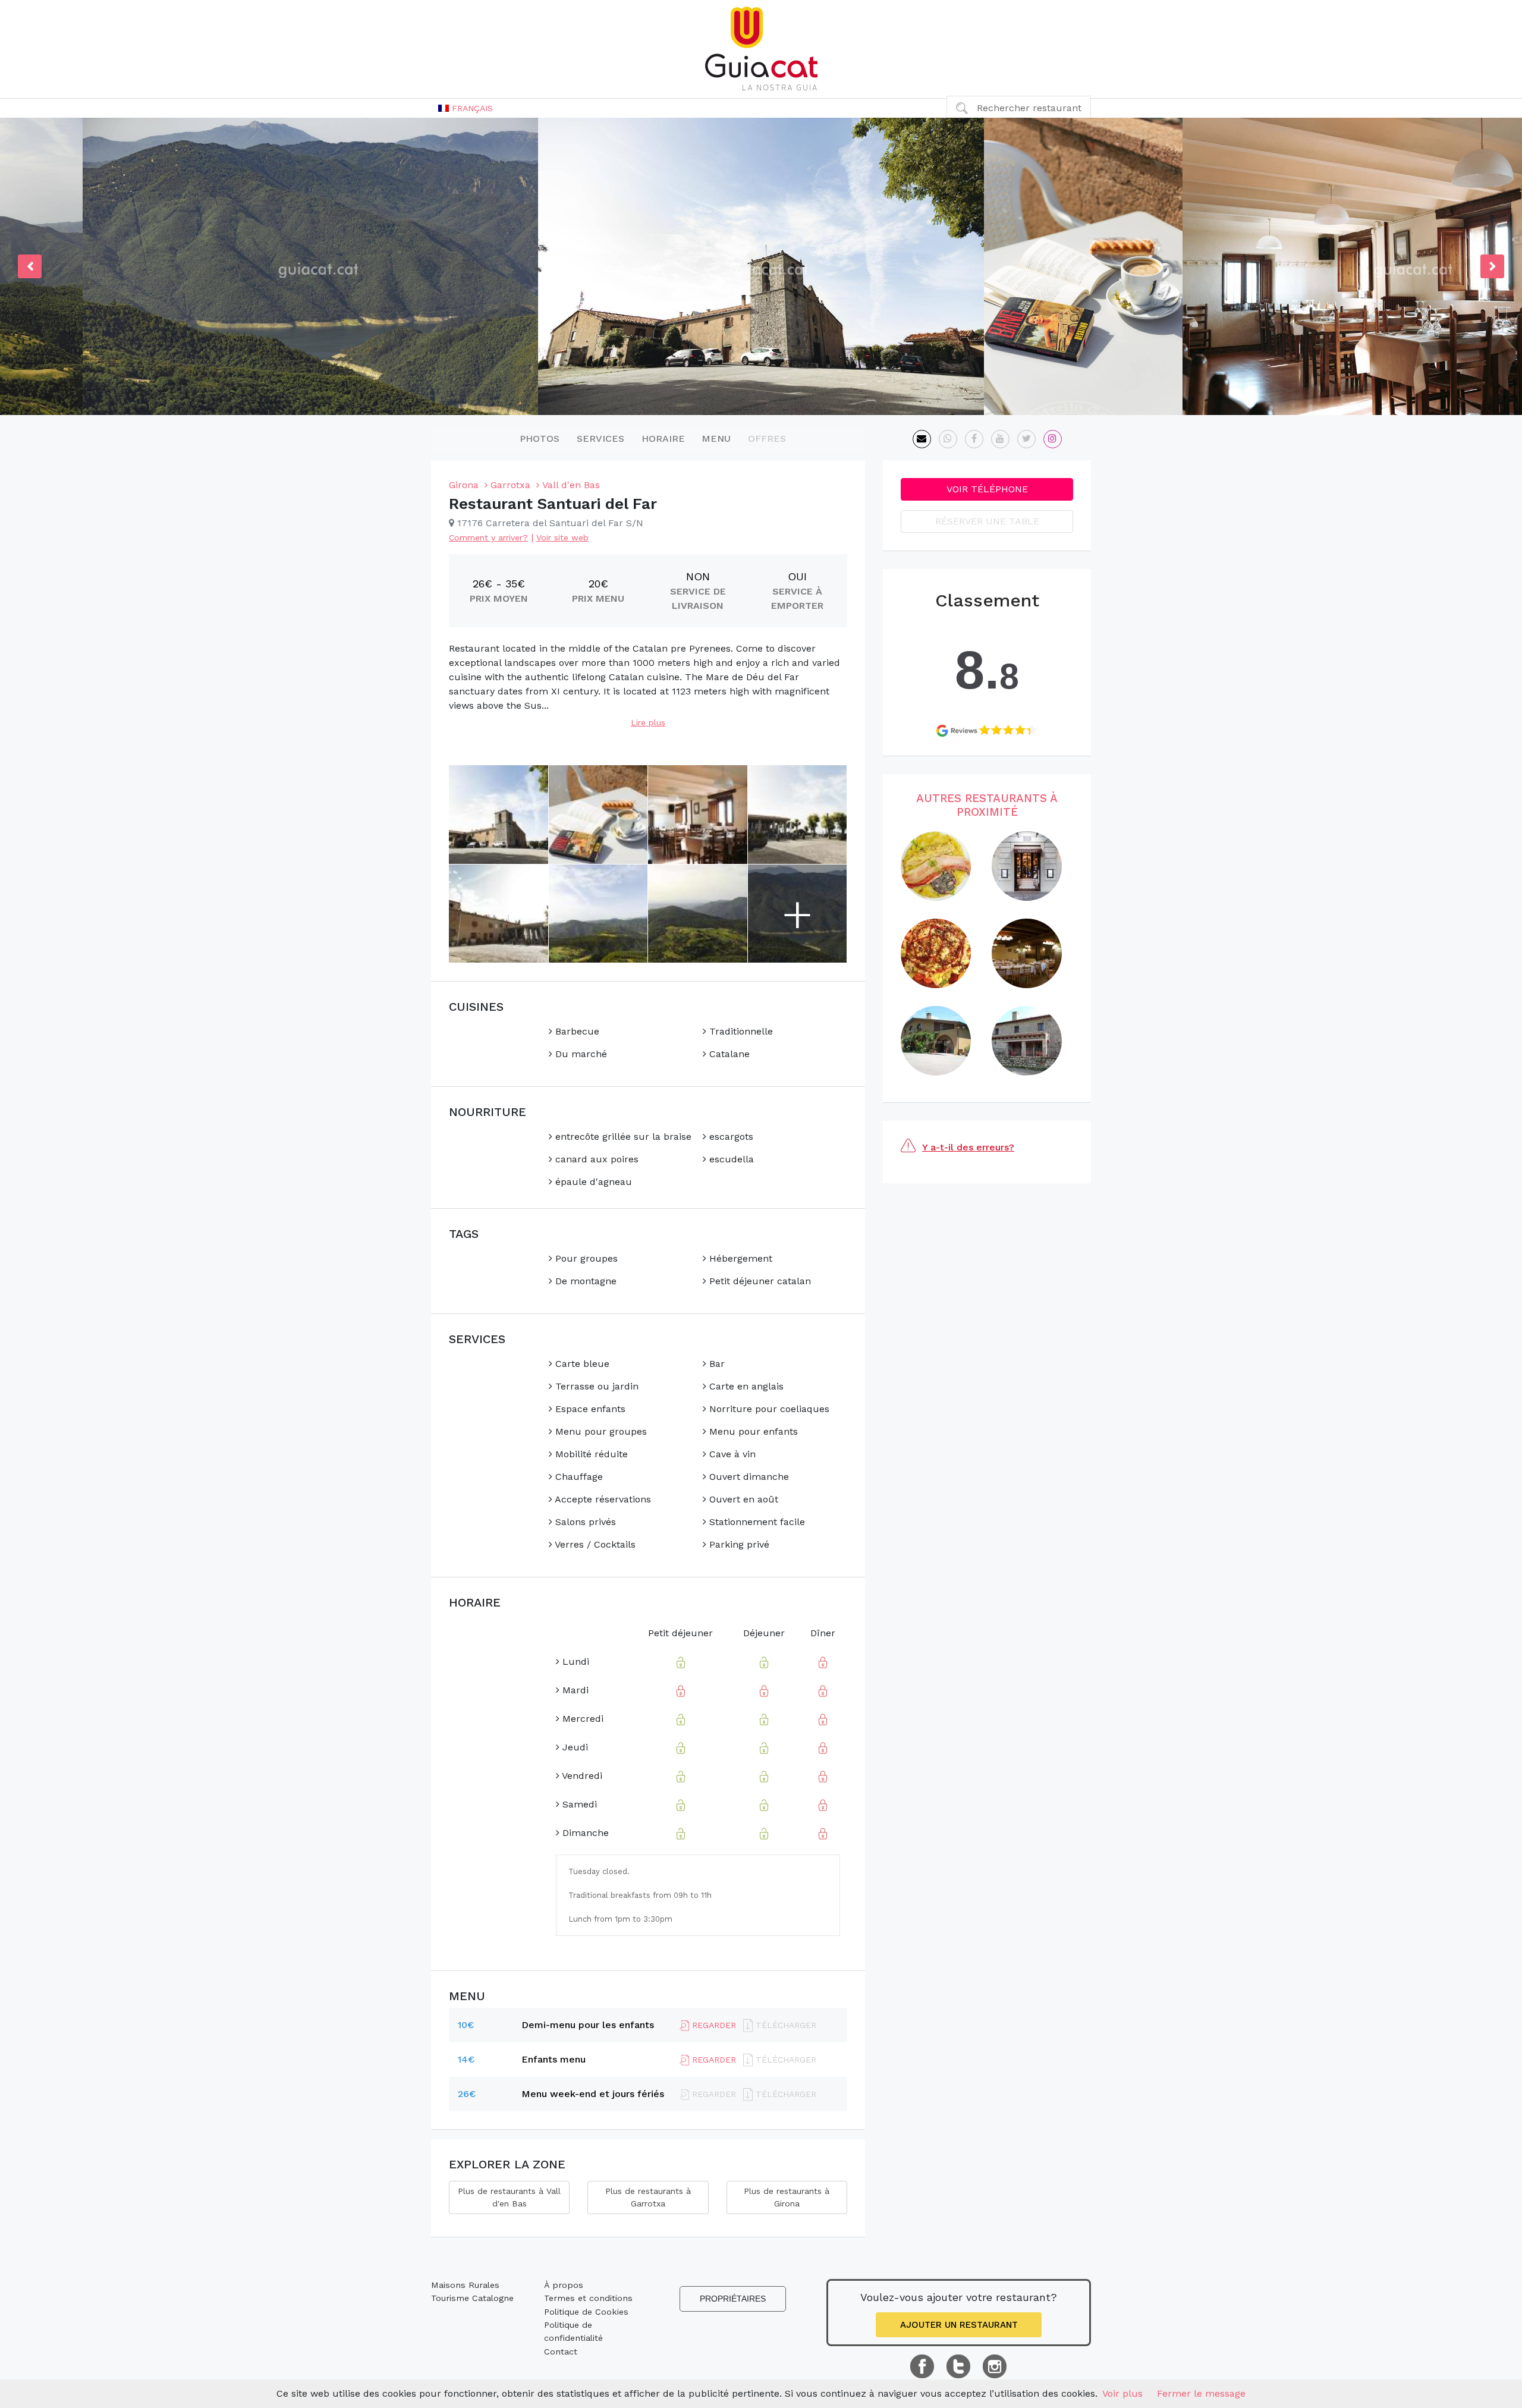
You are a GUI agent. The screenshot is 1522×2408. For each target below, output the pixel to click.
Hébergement (739, 1258)
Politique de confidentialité (573, 2331)
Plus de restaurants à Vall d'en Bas (509, 2197)
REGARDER (713, 2025)
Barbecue (576, 1031)
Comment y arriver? (488, 537)
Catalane (728, 1054)
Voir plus (1122, 2393)
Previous (30, 266)
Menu (716, 438)
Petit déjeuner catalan (759, 1281)
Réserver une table (987, 521)
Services (600, 438)
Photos (540, 438)
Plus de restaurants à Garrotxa (648, 2197)
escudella (730, 1159)
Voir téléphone (987, 489)
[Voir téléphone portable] (948, 439)
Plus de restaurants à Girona (787, 2197)
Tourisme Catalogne (472, 2298)
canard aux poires (595, 1159)
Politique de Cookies (586, 2312)
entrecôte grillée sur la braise (622, 1137)
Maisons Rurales (465, 2285)
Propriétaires (733, 2299)
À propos (564, 2285)
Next (1492, 266)
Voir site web (562, 537)
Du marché (580, 1054)
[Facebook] (974, 439)
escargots (730, 1137)
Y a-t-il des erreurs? (968, 1147)
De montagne (584, 1281)
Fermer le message (1201, 2393)
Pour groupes (585, 1258)
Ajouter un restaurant (959, 2325)
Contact (561, 2352)
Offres (767, 438)
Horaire (663, 438)
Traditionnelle (740, 1031)
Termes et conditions (588, 2298)
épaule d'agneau (592, 1182)
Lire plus (648, 722)
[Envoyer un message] (922, 439)
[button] (466, 108)
